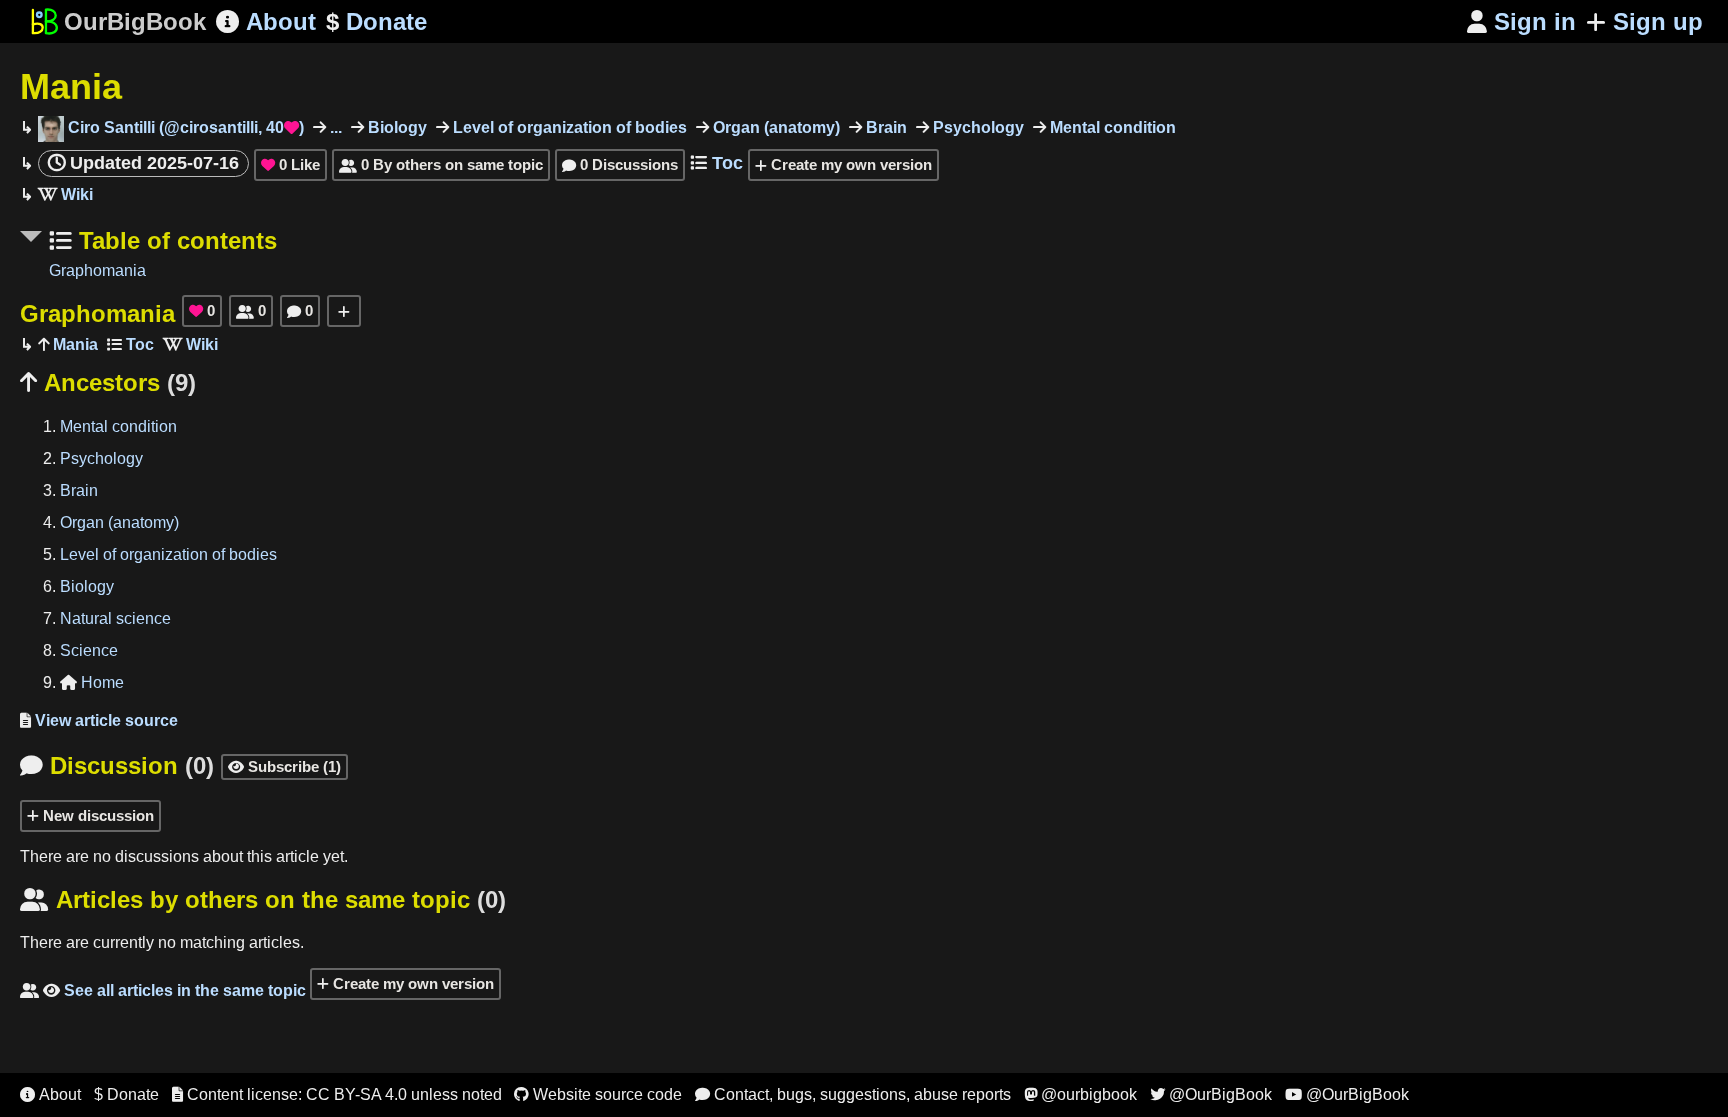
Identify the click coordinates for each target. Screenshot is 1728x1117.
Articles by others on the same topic (263, 899)
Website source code (598, 1094)
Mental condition (1111, 127)
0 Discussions (620, 164)
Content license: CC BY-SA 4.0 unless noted (337, 1094)
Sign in (1521, 21)
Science (89, 650)
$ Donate (126, 1094)
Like (290, 164)
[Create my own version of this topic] (344, 311)
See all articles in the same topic (163, 990)
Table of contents (174, 240)
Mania (71, 86)
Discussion (117, 765)
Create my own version (849, 164)
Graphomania (97, 270)
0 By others (441, 164)
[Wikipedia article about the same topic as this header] (65, 194)
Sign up (1658, 21)
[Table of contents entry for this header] (130, 344)
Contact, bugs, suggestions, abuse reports (853, 1094)
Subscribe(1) (284, 766)
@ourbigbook (1080, 1094)
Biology (395, 127)
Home (92, 682)
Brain (884, 127)
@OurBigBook (1211, 1094)
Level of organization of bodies (568, 127)
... (334, 127)
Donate (376, 21)
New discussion (96, 815)
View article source (99, 720)
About (266, 21)
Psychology (976, 127)
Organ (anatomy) (774, 127)
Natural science (115, 618)
